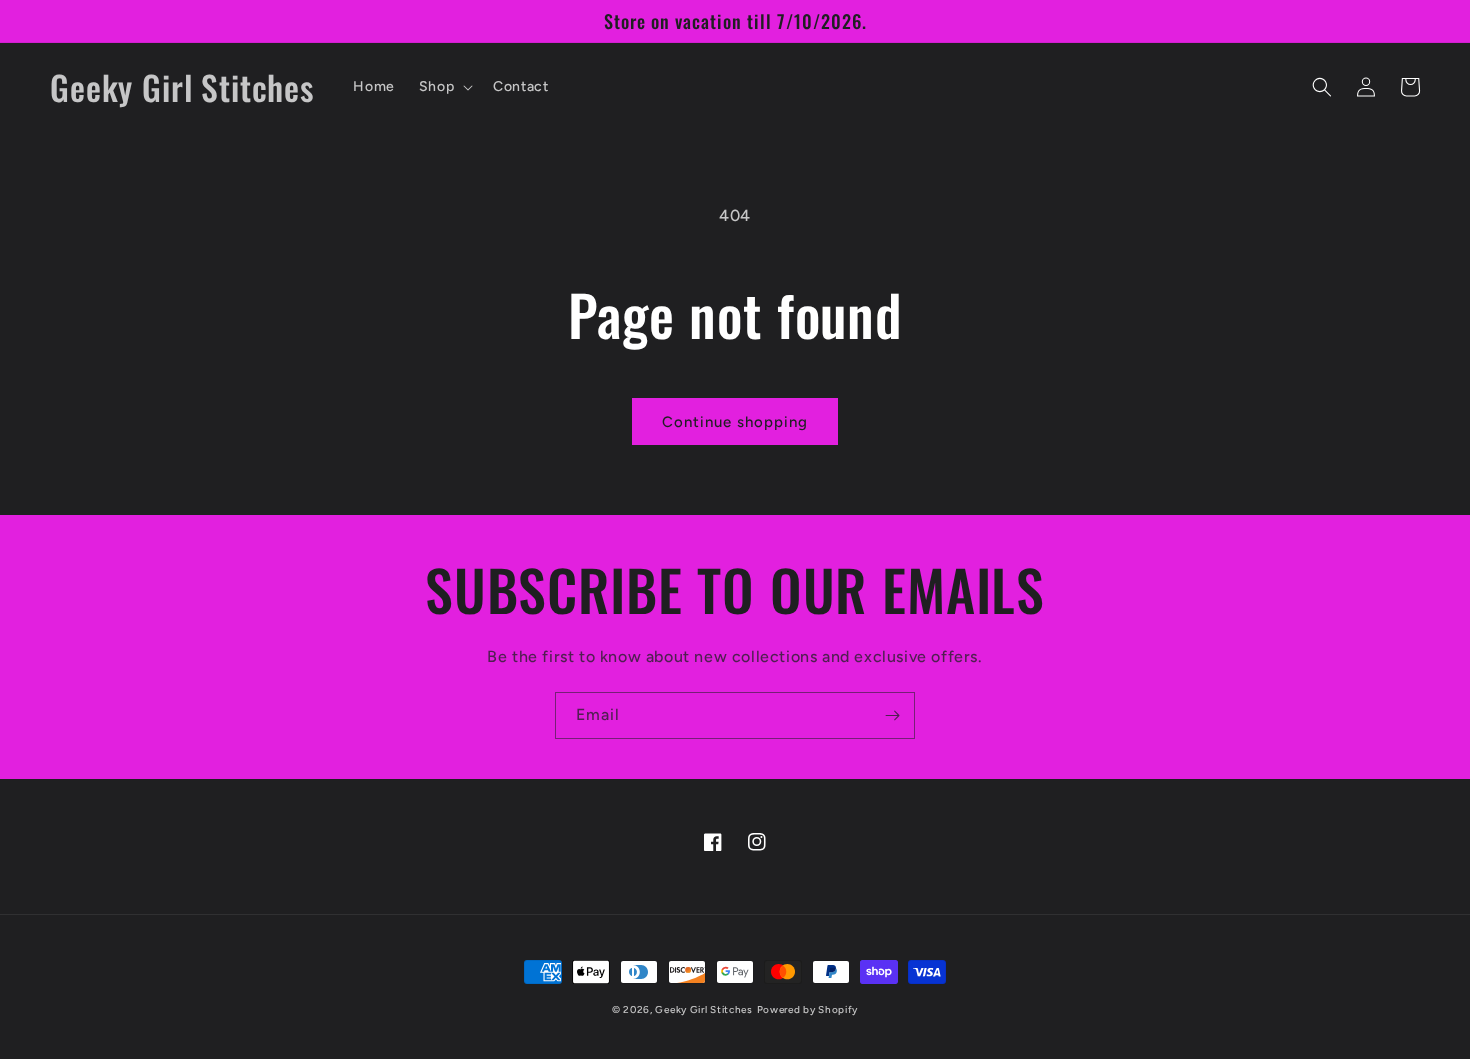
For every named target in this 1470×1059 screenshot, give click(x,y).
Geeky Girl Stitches (703, 1009)
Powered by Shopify (808, 1009)
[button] (444, 87)
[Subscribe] (892, 715)
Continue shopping (735, 422)
